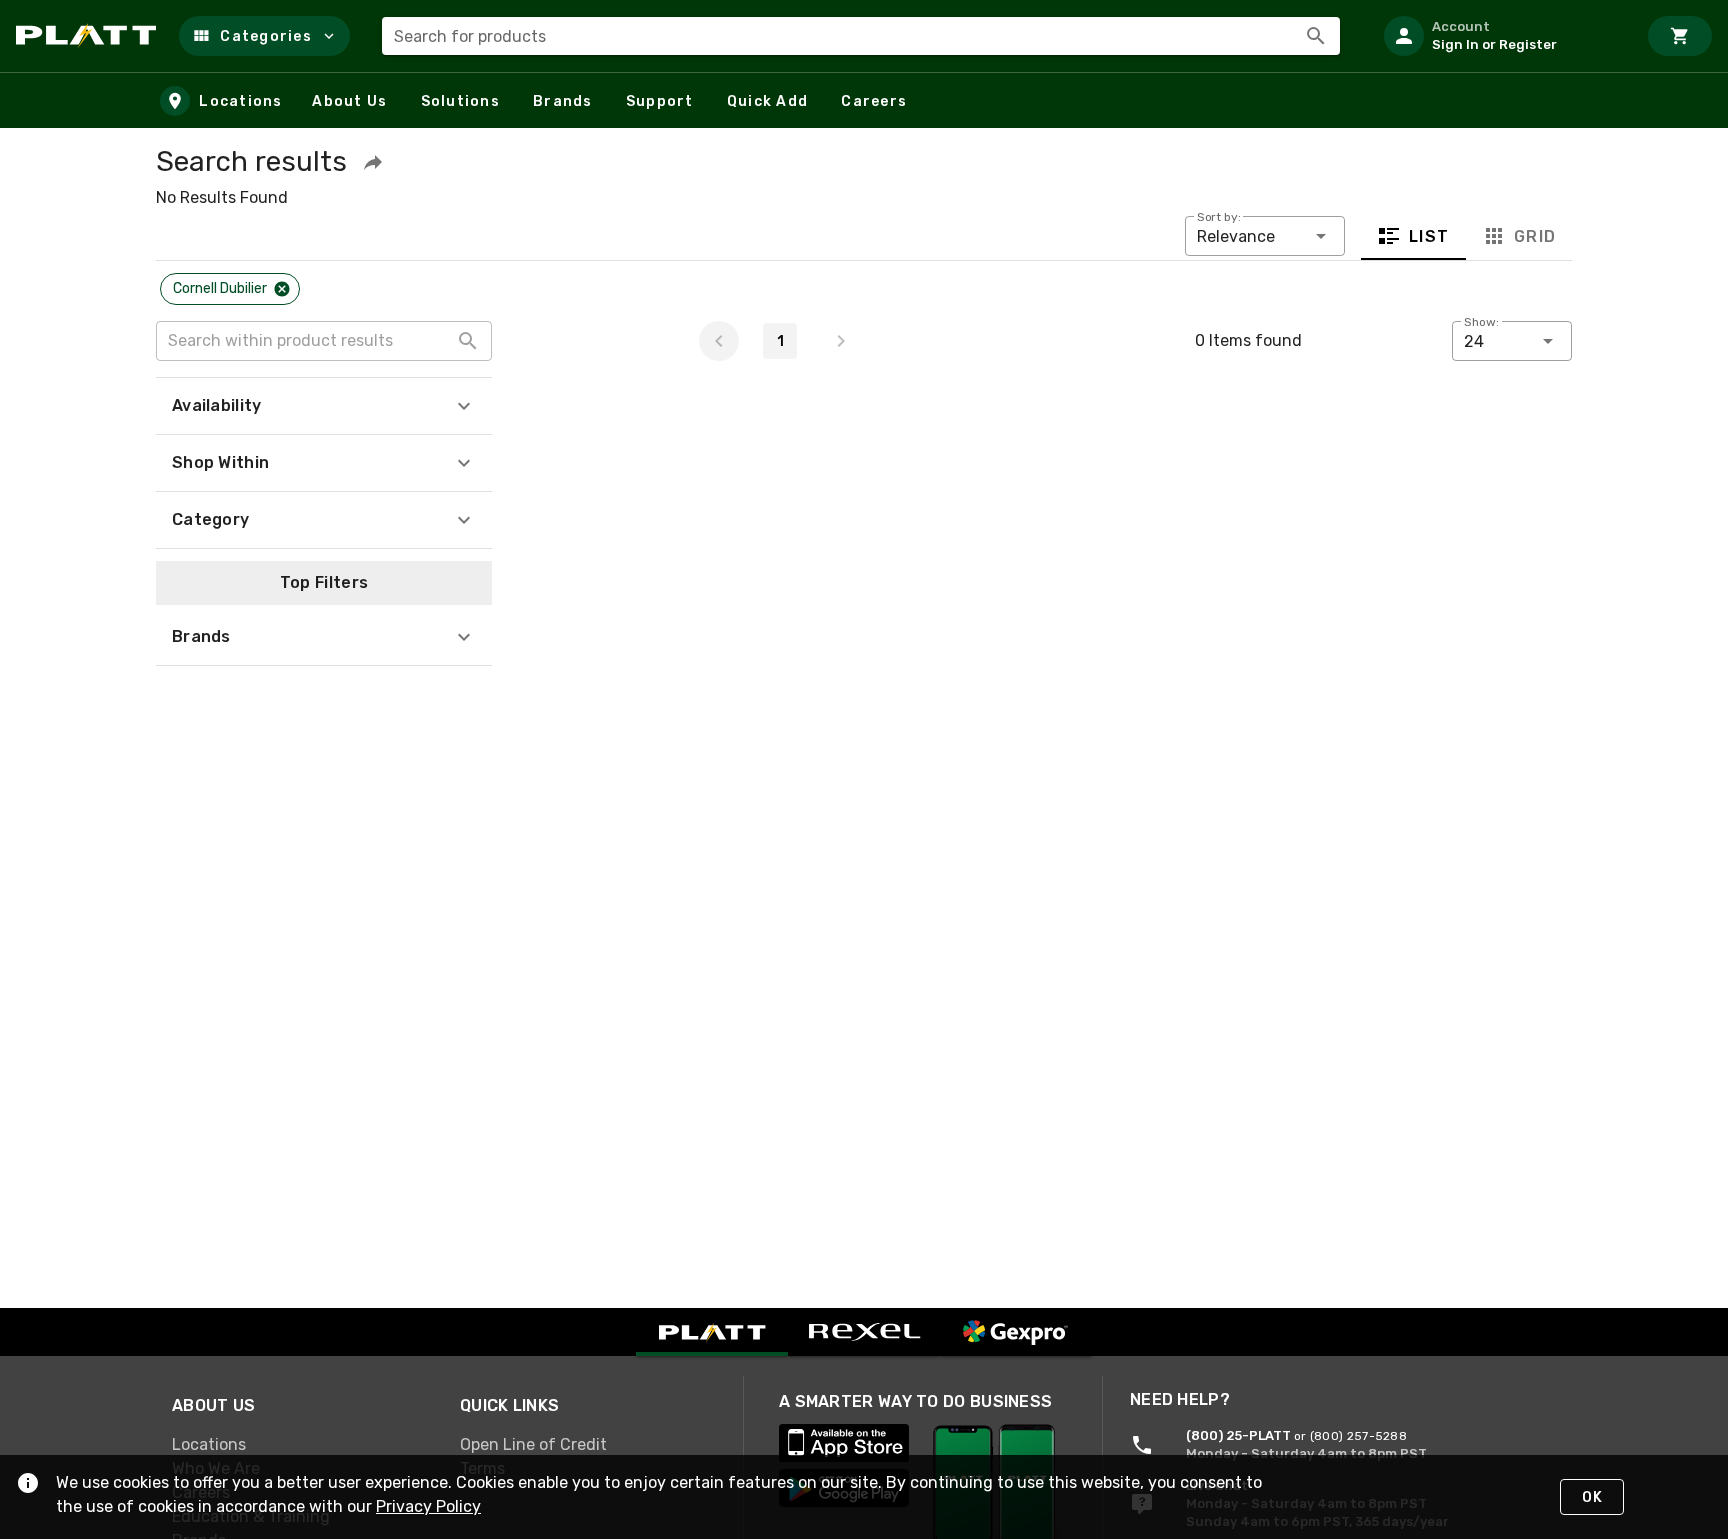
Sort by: (1219, 217)
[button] (264, 36)
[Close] (282, 289)
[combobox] (861, 36)
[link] (300, 1444)
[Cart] (1680, 36)
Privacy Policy (428, 1506)
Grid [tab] (1534, 236)
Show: (1481, 322)
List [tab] (1429, 236)
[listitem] (1502, 36)
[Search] (1316, 36)
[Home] (89, 36)
